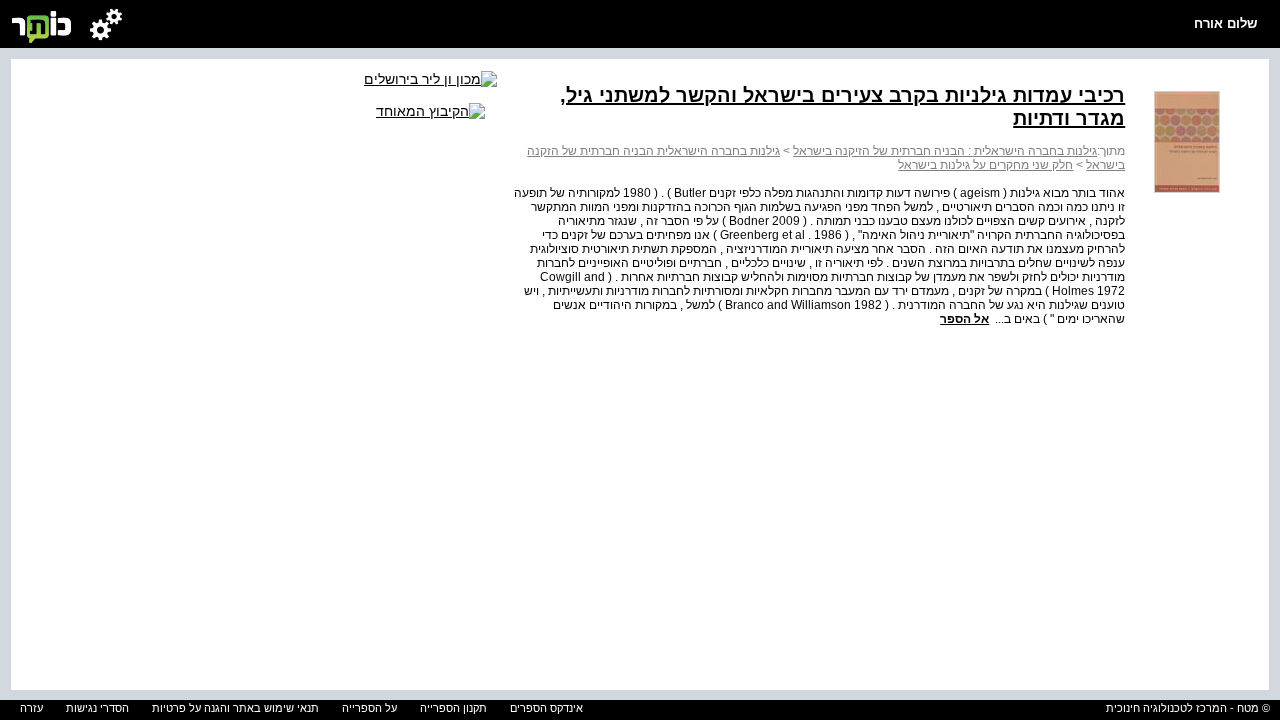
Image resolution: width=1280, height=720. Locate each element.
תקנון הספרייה (453, 708)
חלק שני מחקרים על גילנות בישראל (985, 165)
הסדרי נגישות (97, 708)
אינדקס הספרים (546, 708)
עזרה (31, 708)
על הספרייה (369, 708)
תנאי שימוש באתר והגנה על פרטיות (235, 708)
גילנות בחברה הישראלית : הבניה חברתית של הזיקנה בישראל (945, 151)
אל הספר (964, 319)
